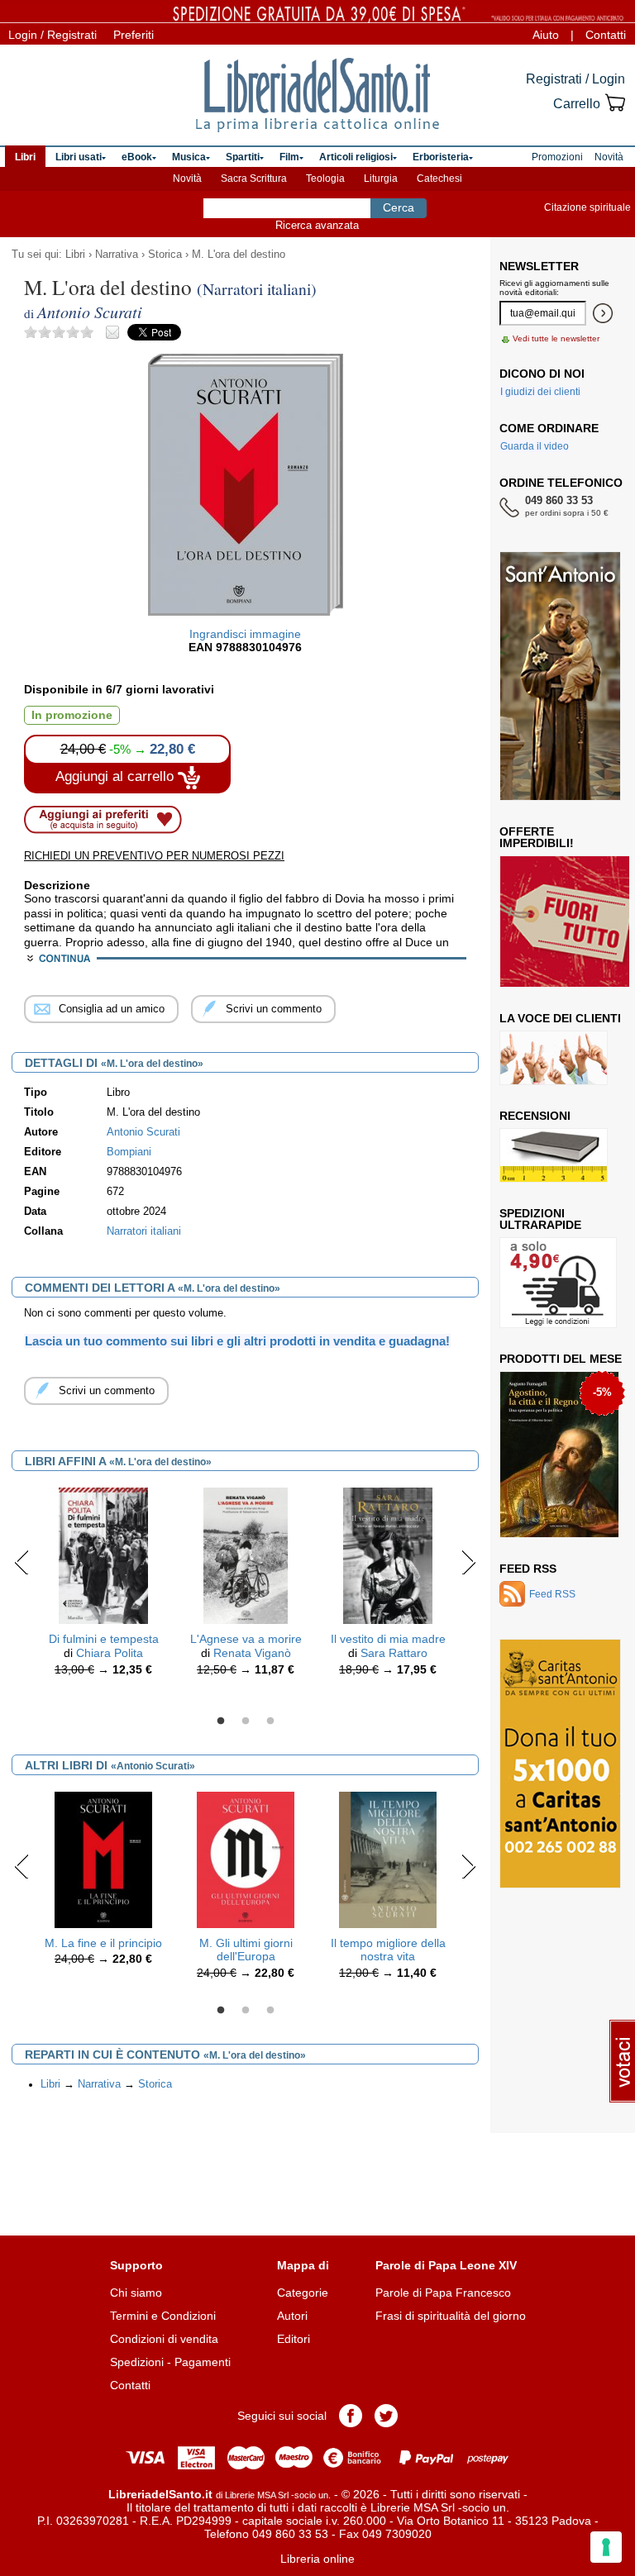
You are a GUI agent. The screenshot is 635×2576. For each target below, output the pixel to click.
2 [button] (246, 1721)
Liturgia (381, 179)
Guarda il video (535, 446)
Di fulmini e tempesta (104, 1639)
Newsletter (539, 266)
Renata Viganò (252, 1653)
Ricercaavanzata (317, 225)
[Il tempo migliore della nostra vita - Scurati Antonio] (388, 1859)
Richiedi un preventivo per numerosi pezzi (154, 856)
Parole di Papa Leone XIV (446, 2265)
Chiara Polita (110, 1653)
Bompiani (129, 1152)
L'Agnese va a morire (246, 1639)
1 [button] (221, 1721)
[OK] (603, 313)
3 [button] (270, 1721)
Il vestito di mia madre (388, 1639)
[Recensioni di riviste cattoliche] (554, 1155)
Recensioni (535, 1116)
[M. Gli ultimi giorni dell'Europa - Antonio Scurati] (246, 1859)
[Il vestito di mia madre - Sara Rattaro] (387, 1555)
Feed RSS (528, 1569)
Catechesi (439, 179)
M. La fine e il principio (103, 1943)
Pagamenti (203, 2362)
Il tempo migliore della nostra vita (388, 1950)
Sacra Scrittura (254, 179)
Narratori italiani (144, 1231)
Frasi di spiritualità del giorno (451, 2316)
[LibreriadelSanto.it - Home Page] (317, 95)
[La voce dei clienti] (554, 1058)
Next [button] (468, 1562)
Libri (75, 255)
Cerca (399, 207)
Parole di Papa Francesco (443, 2293)
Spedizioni (137, 2362)
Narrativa (117, 255)
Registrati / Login (575, 79)
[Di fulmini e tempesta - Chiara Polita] (103, 1555)
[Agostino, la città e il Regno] (559, 1455)
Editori (294, 2339)
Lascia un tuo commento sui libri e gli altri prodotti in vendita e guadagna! (237, 1341)
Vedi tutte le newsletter (556, 338)
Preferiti (134, 35)
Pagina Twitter (386, 2416)
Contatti (606, 35)
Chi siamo (136, 2293)
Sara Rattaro (394, 1653)
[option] (103, 1586)
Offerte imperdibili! (537, 837)
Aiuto (546, 35)
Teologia (325, 179)
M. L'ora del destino (239, 255)
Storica (165, 255)
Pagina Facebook (351, 2416)
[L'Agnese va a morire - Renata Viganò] (245, 1555)
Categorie (303, 2293)
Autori (292, 2316)
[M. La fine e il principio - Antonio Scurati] (104, 1859)
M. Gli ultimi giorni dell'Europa (246, 1950)
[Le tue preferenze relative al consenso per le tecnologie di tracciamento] (606, 2547)
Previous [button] (22, 1562)
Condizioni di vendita (164, 2339)
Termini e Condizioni (163, 2316)
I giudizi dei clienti (540, 392)
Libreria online (317, 2559)
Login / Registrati (53, 35)
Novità (187, 179)
